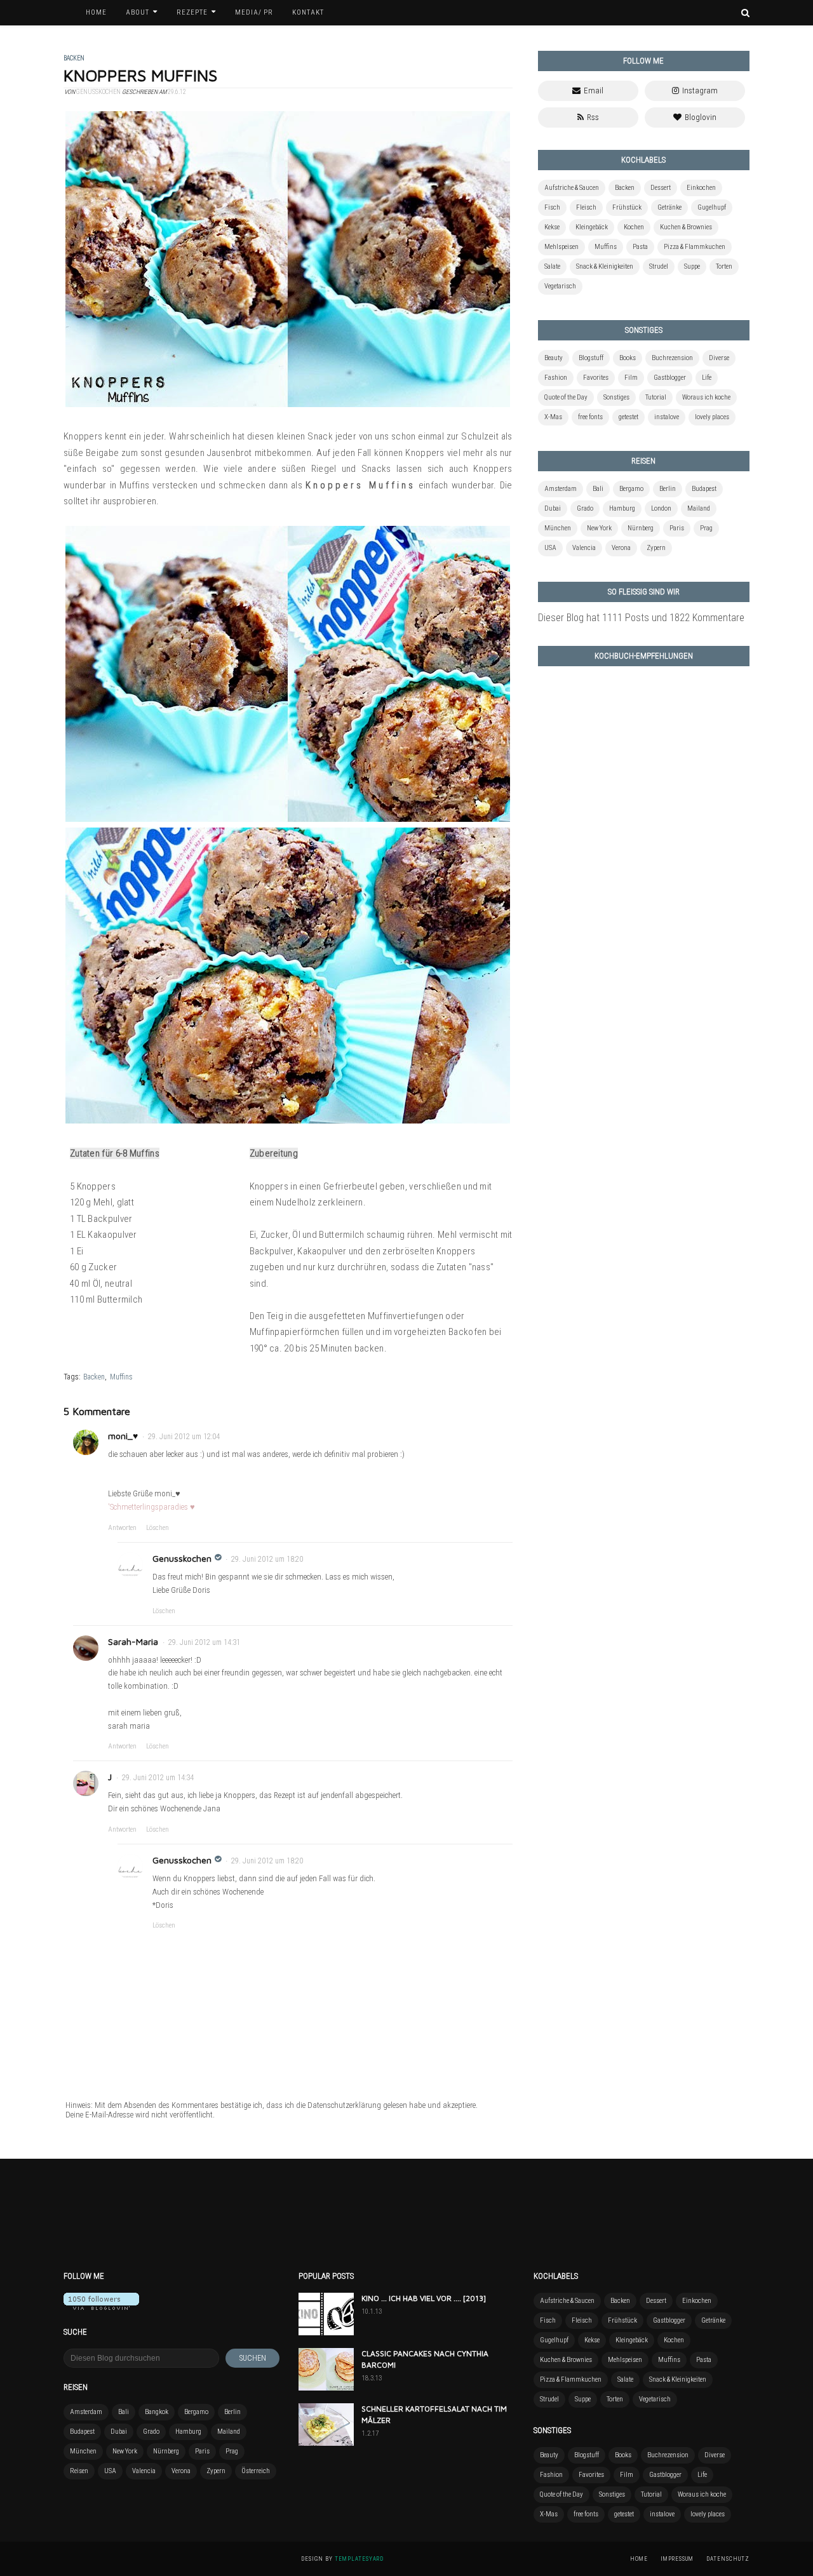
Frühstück (627, 207)
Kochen (634, 227)
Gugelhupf (712, 207)
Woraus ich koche (706, 397)
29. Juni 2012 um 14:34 (158, 1778)
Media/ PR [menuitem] (254, 12)
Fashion (556, 378)
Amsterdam (561, 489)
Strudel (659, 266)
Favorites (596, 378)
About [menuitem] (138, 12)
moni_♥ (123, 1436)
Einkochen (701, 188)
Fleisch (586, 207)
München (558, 528)
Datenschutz (728, 2559)
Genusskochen (182, 1558)
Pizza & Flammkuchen (695, 247)
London (661, 508)
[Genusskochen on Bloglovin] (101, 2306)
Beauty (554, 358)
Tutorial (656, 397)
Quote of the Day (566, 397)
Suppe (692, 266)
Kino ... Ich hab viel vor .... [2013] (424, 2298)
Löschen (158, 1528)
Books (628, 358)
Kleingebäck (592, 227)
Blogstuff (591, 358)
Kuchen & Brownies (686, 227)
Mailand (699, 508)
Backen (94, 1377)
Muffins (121, 1377)
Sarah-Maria (133, 1641)
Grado (585, 508)
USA (550, 548)
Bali (598, 489)
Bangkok (157, 2412)
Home (639, 2559)
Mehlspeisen (561, 247)
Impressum (677, 2559)
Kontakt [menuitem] (308, 12)
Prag (706, 528)
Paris (677, 528)
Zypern (656, 548)
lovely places (712, 417)
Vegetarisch (560, 286)
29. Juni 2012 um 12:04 (184, 1437)
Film (631, 378)
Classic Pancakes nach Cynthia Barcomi (425, 2359)
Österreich (256, 2471)
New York (599, 528)
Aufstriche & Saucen (572, 188)
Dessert (661, 188)
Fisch (552, 207)
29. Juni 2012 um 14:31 (204, 1642)
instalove (667, 417)
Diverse (719, 358)
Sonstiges (616, 397)
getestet (628, 417)
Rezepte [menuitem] (192, 12)
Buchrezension (672, 358)
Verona (621, 548)
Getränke (669, 207)
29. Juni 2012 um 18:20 (267, 1559)
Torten (724, 266)
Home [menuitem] (96, 12)
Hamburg (622, 508)
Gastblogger (670, 378)
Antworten (122, 1528)
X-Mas (553, 417)
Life (707, 378)
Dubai (553, 508)
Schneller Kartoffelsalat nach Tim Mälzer (434, 2414)
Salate (552, 266)
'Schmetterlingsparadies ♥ (151, 1507)
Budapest (704, 489)
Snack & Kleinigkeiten (605, 266)
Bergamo (631, 489)
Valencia (584, 548)
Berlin (668, 489)
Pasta (640, 247)
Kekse (552, 227)
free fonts (590, 417)
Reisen (79, 2471)
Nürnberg (641, 528)
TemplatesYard (359, 2559)
